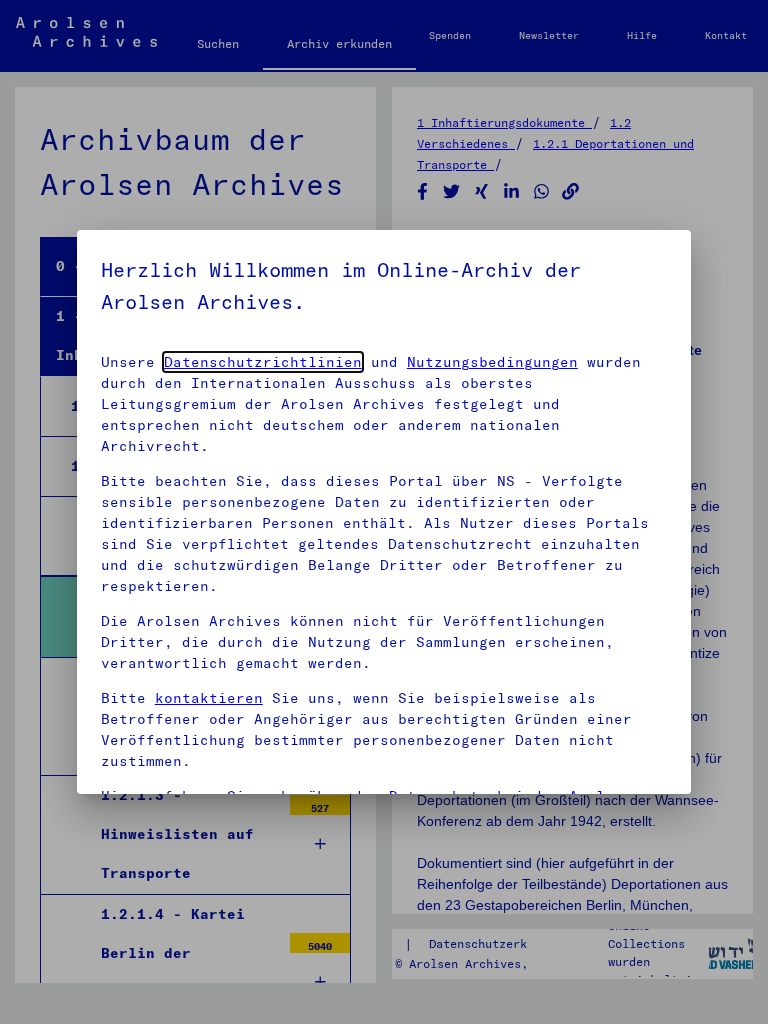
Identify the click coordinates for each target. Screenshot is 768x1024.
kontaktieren (209, 698)
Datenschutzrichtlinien (263, 362)
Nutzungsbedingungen (492, 362)
